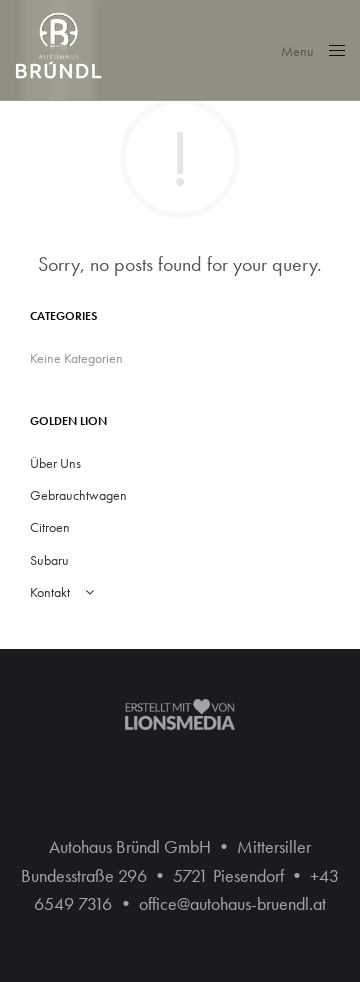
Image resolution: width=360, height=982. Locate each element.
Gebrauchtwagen (78, 495)
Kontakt (50, 592)
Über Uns (55, 463)
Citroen (50, 527)
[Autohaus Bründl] (58, 50)
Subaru (49, 560)
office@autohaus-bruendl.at (232, 903)
